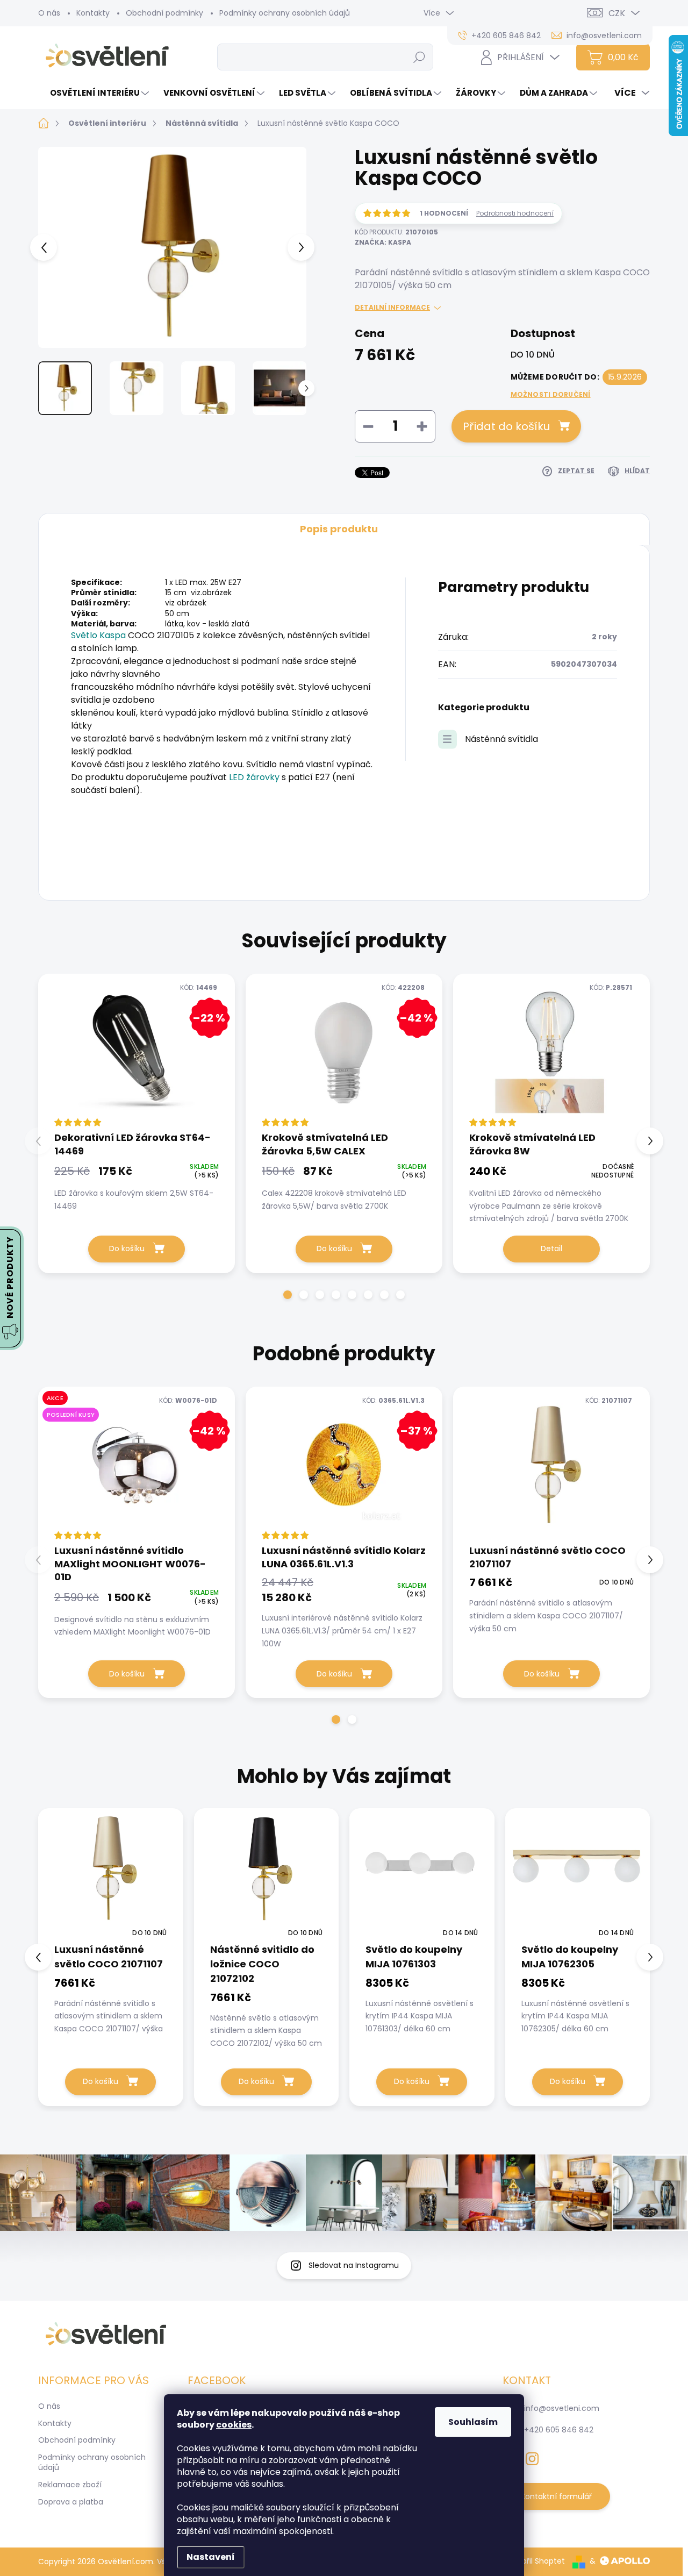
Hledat (420, 57)
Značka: (383, 242)
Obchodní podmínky (164, 13)
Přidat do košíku (506, 426)
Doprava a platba (71, 2502)
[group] (111, 1957)
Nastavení (211, 2557)
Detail (551, 1248)
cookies (234, 2425)
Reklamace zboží (70, 2485)
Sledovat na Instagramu (354, 2265)
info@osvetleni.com (562, 2408)
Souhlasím (473, 2422)
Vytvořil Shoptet (535, 2561)
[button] (288, 1295)
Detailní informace (392, 308)
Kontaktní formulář (556, 2496)
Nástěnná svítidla (501, 739)
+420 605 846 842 (559, 2430)
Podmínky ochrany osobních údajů (285, 13)
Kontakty (93, 13)
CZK (617, 13)
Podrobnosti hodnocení (515, 213)
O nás (49, 13)
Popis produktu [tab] (339, 529)
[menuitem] (95, 93)
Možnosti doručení (551, 395)
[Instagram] (532, 2457)
